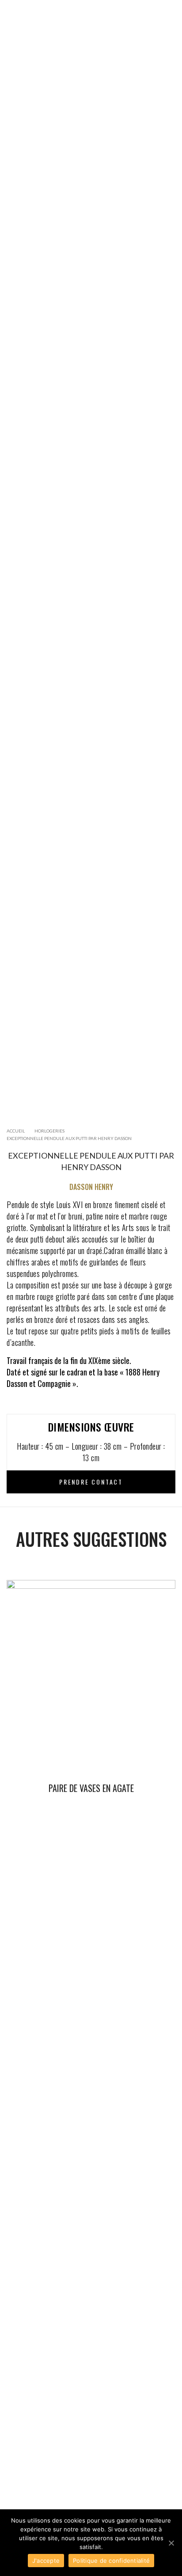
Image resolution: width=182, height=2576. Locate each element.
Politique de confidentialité (111, 2561)
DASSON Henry (91, 1187)
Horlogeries (49, 1131)
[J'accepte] (171, 2543)
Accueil (16, 1131)
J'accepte (46, 2561)
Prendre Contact (91, 1482)
